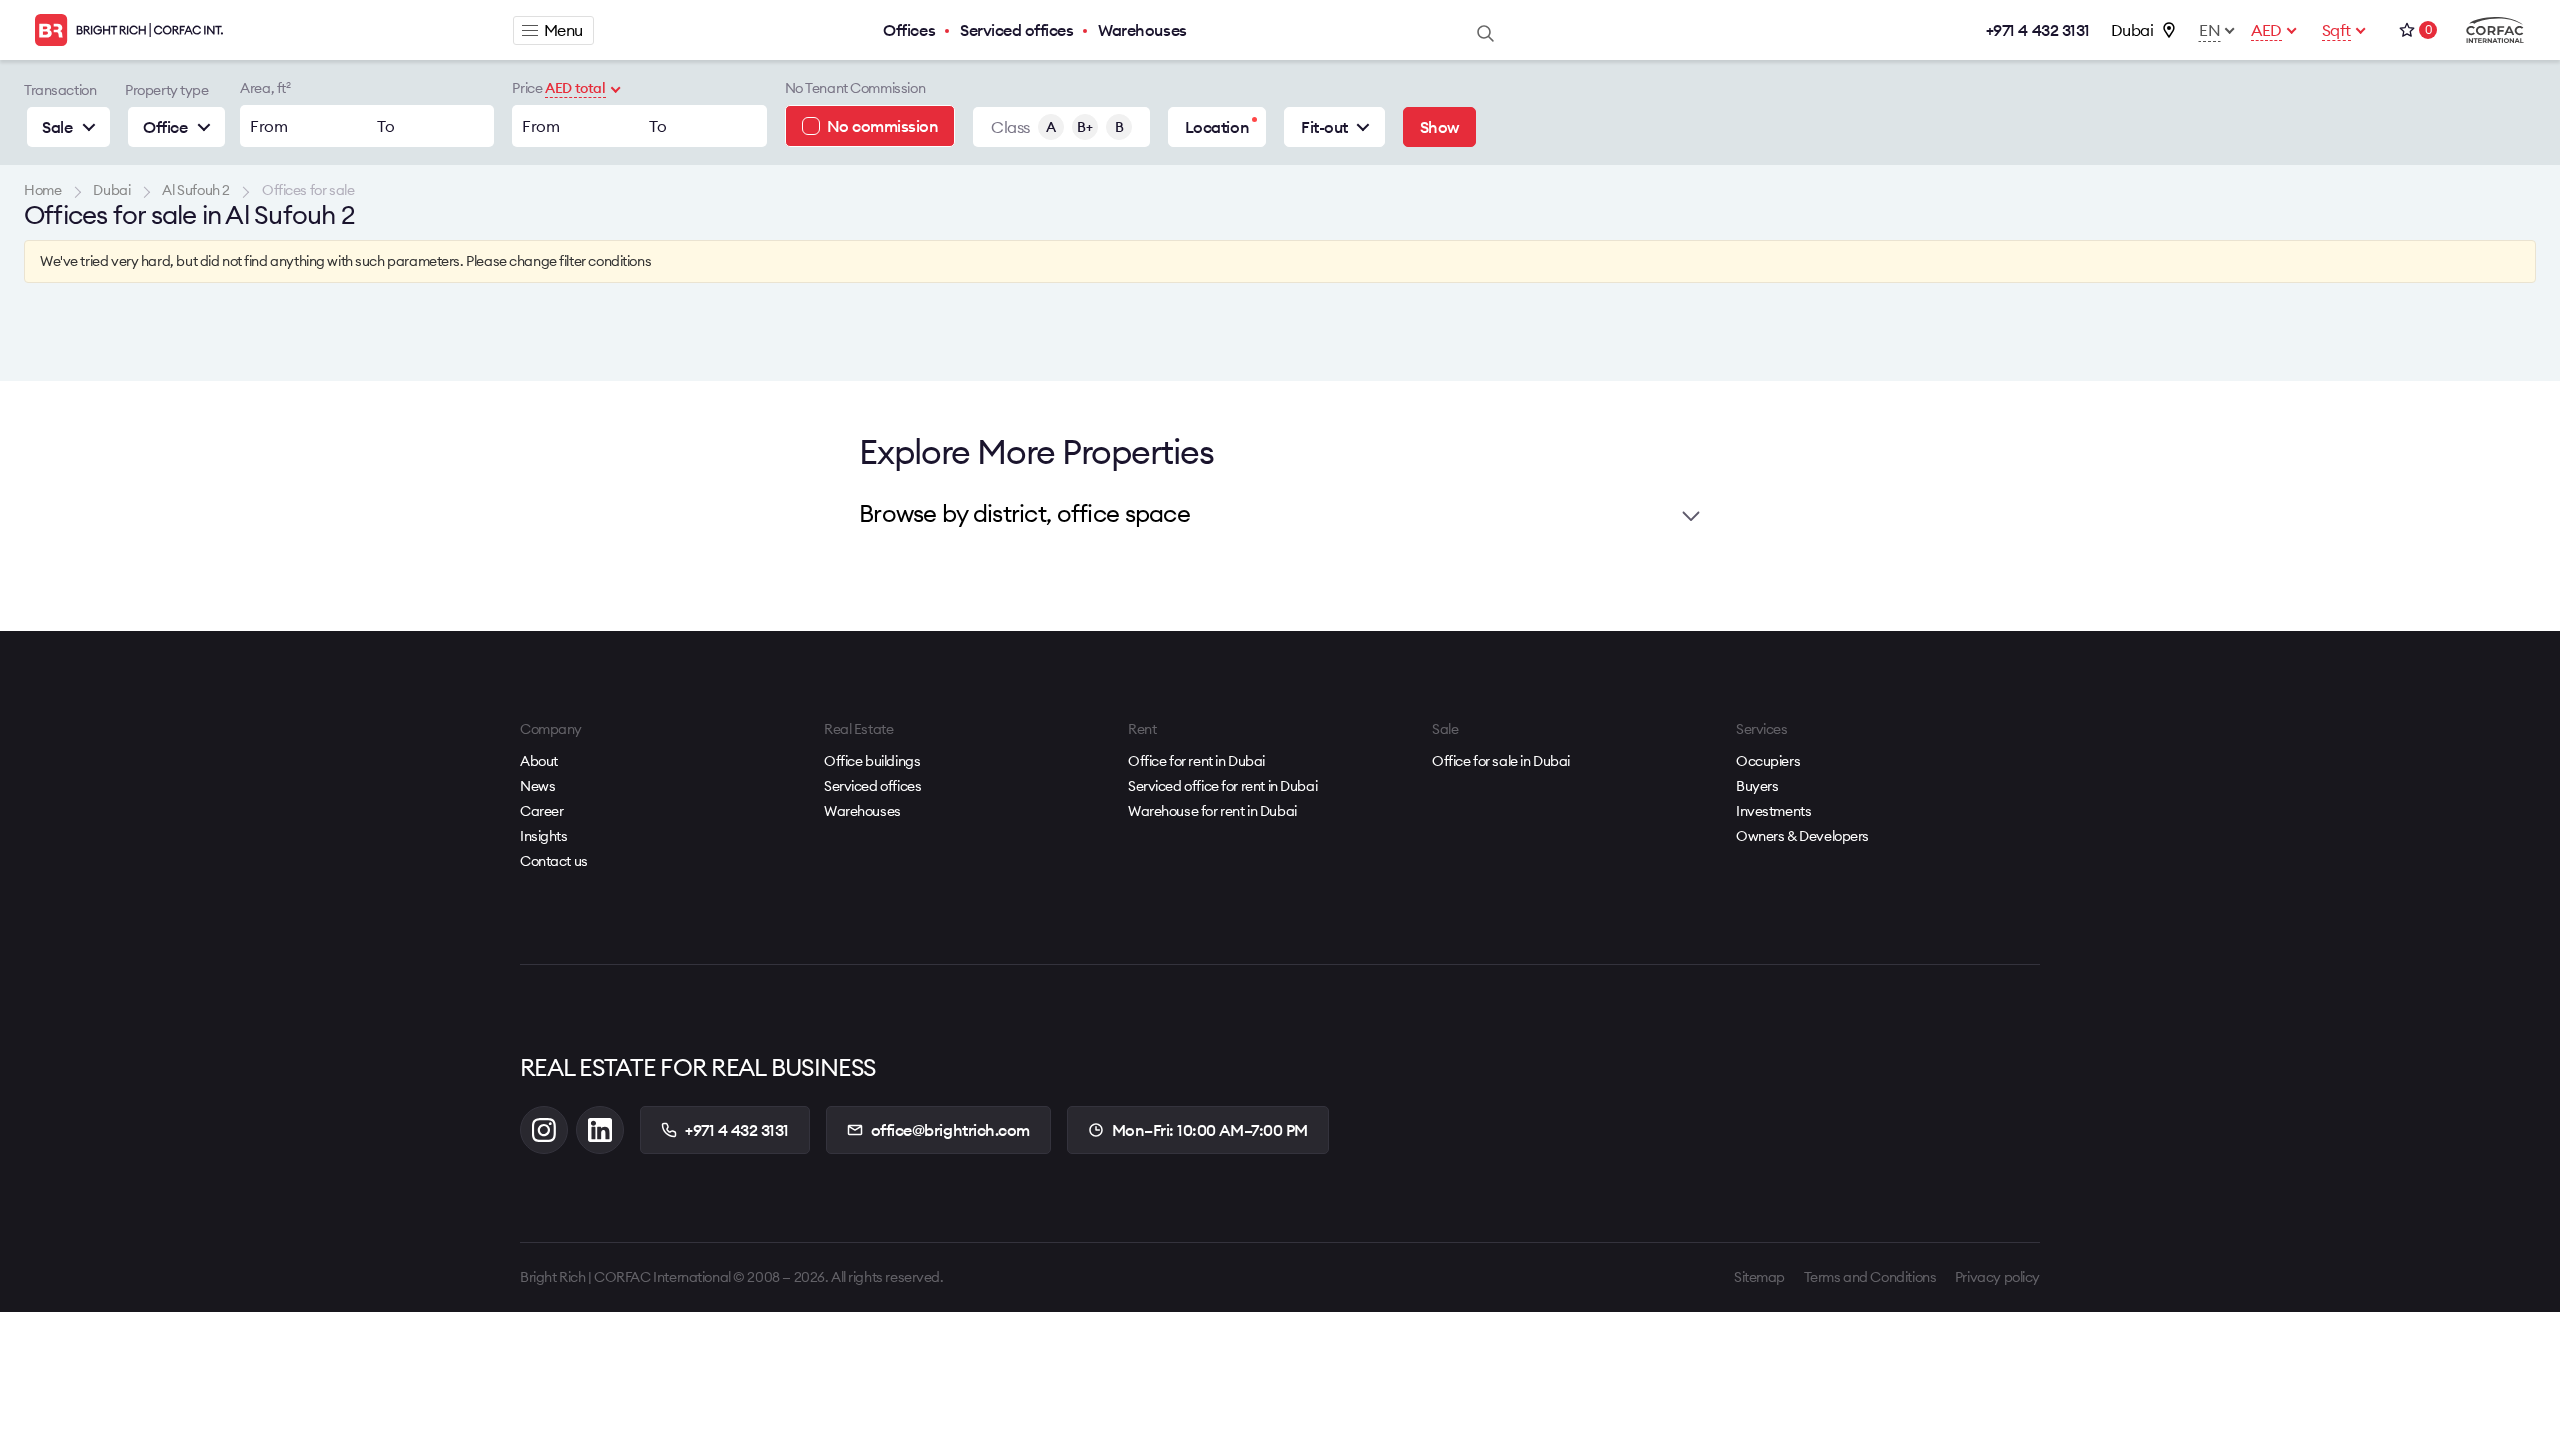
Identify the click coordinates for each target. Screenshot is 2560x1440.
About (539, 761)
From (268, 126)
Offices (909, 30)
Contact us (554, 861)
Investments (1773, 811)
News (537, 786)
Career (541, 811)
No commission (883, 126)
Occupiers (1768, 761)
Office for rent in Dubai (1196, 761)
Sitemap (1759, 1277)
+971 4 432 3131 (2038, 30)
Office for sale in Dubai (1501, 761)
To (385, 126)
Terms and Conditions (1870, 1277)
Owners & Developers (1802, 836)
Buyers (1757, 786)
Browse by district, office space (1024, 513)
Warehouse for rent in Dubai (1212, 811)
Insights (544, 836)
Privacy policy (1997, 1277)
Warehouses (1142, 30)
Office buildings (872, 761)
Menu (563, 30)
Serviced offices (1016, 30)
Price (527, 88)
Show (1439, 127)
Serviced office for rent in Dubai (1222, 786)
